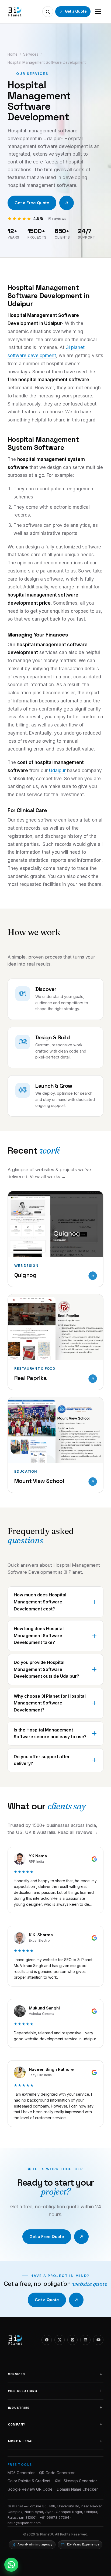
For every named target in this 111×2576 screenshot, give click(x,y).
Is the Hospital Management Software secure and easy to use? (50, 1733)
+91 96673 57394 (54, 2517)
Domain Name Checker (77, 2489)
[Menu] (98, 12)
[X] (60, 2340)
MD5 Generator (21, 2473)
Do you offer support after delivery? (42, 1760)
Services (31, 54)
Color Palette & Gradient (29, 2481)
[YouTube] (98, 2340)
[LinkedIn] (85, 2340)
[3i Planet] (15, 12)
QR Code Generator (57, 2473)
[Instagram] (72, 2340)
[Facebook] (47, 2340)
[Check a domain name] (48, 12)
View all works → (48, 1177)
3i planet (75, 347)
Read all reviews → (78, 1832)
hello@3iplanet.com (24, 2523)
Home (13, 54)
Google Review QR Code (30, 2489)
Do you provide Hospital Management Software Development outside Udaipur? (46, 1669)
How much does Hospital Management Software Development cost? (40, 1602)
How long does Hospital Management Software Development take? (39, 1635)
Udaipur (57, 771)
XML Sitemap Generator (76, 2481)
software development (32, 356)
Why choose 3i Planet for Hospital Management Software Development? (50, 1703)
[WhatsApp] (11, 2565)
